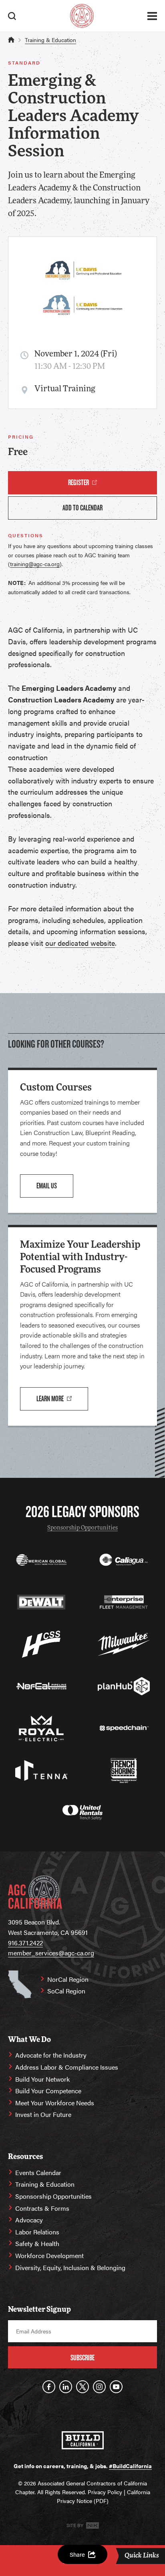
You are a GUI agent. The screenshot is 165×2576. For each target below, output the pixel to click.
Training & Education (50, 40)
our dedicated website (80, 943)
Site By (75, 2525)
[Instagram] (99, 2387)
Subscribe (82, 2358)
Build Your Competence (48, 2091)
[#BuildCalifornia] (83, 2440)
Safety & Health (37, 2243)
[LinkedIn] (66, 2387)
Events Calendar (38, 2172)
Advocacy (29, 2220)
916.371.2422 (25, 1943)
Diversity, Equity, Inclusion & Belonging (70, 2267)
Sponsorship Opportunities (82, 1528)
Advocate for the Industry (51, 2055)
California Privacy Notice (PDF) (104, 2496)
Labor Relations (37, 2232)
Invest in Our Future (43, 2114)
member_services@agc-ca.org (51, 1953)
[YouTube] (116, 2387)
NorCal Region (68, 1979)
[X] (82, 2387)
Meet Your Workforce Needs (55, 2103)
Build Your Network (42, 2079)
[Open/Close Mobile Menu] (152, 16)
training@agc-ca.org (35, 564)
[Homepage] (82, 16)
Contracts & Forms (42, 2208)
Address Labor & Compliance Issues (67, 2067)
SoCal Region (66, 1991)
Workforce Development (49, 2255)
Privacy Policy (105, 2492)
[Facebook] (49, 2387)
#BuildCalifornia (130, 2466)
